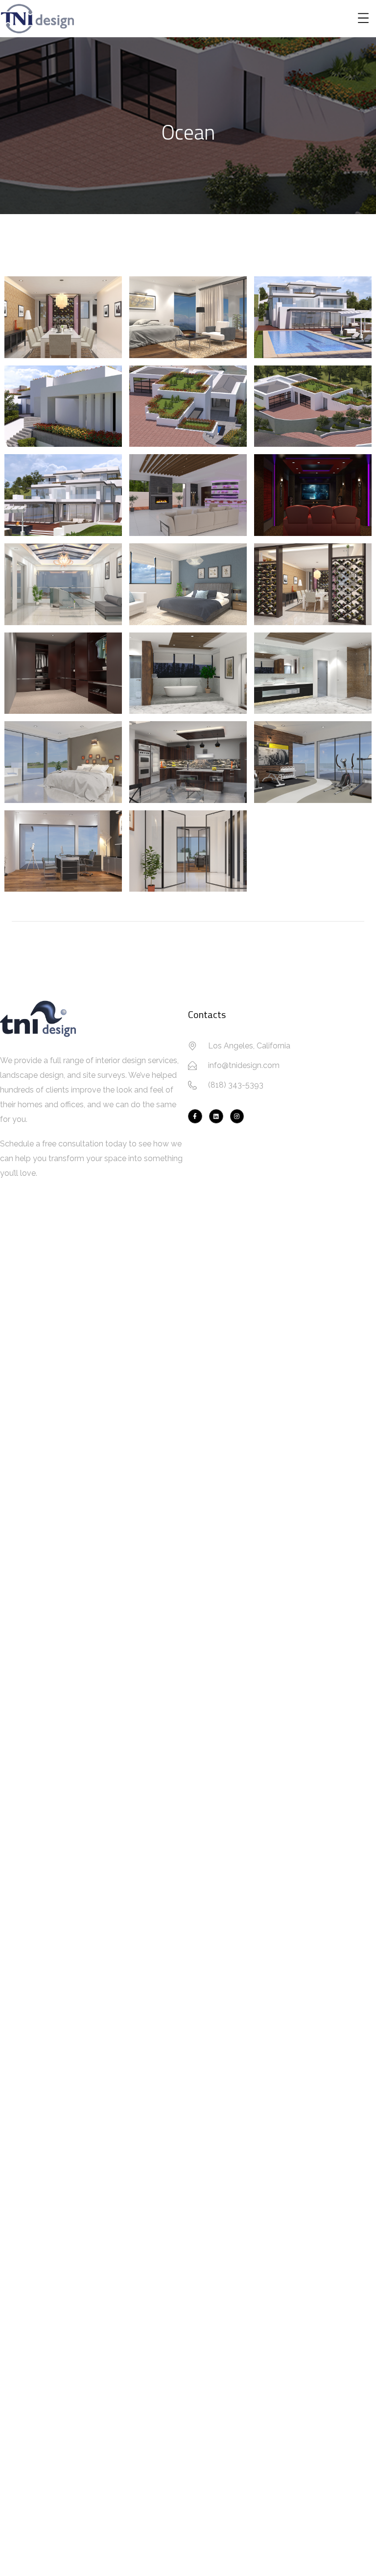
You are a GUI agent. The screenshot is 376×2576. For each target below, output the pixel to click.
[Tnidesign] (237, 1116)
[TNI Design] (195, 1116)
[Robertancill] (216, 1116)
